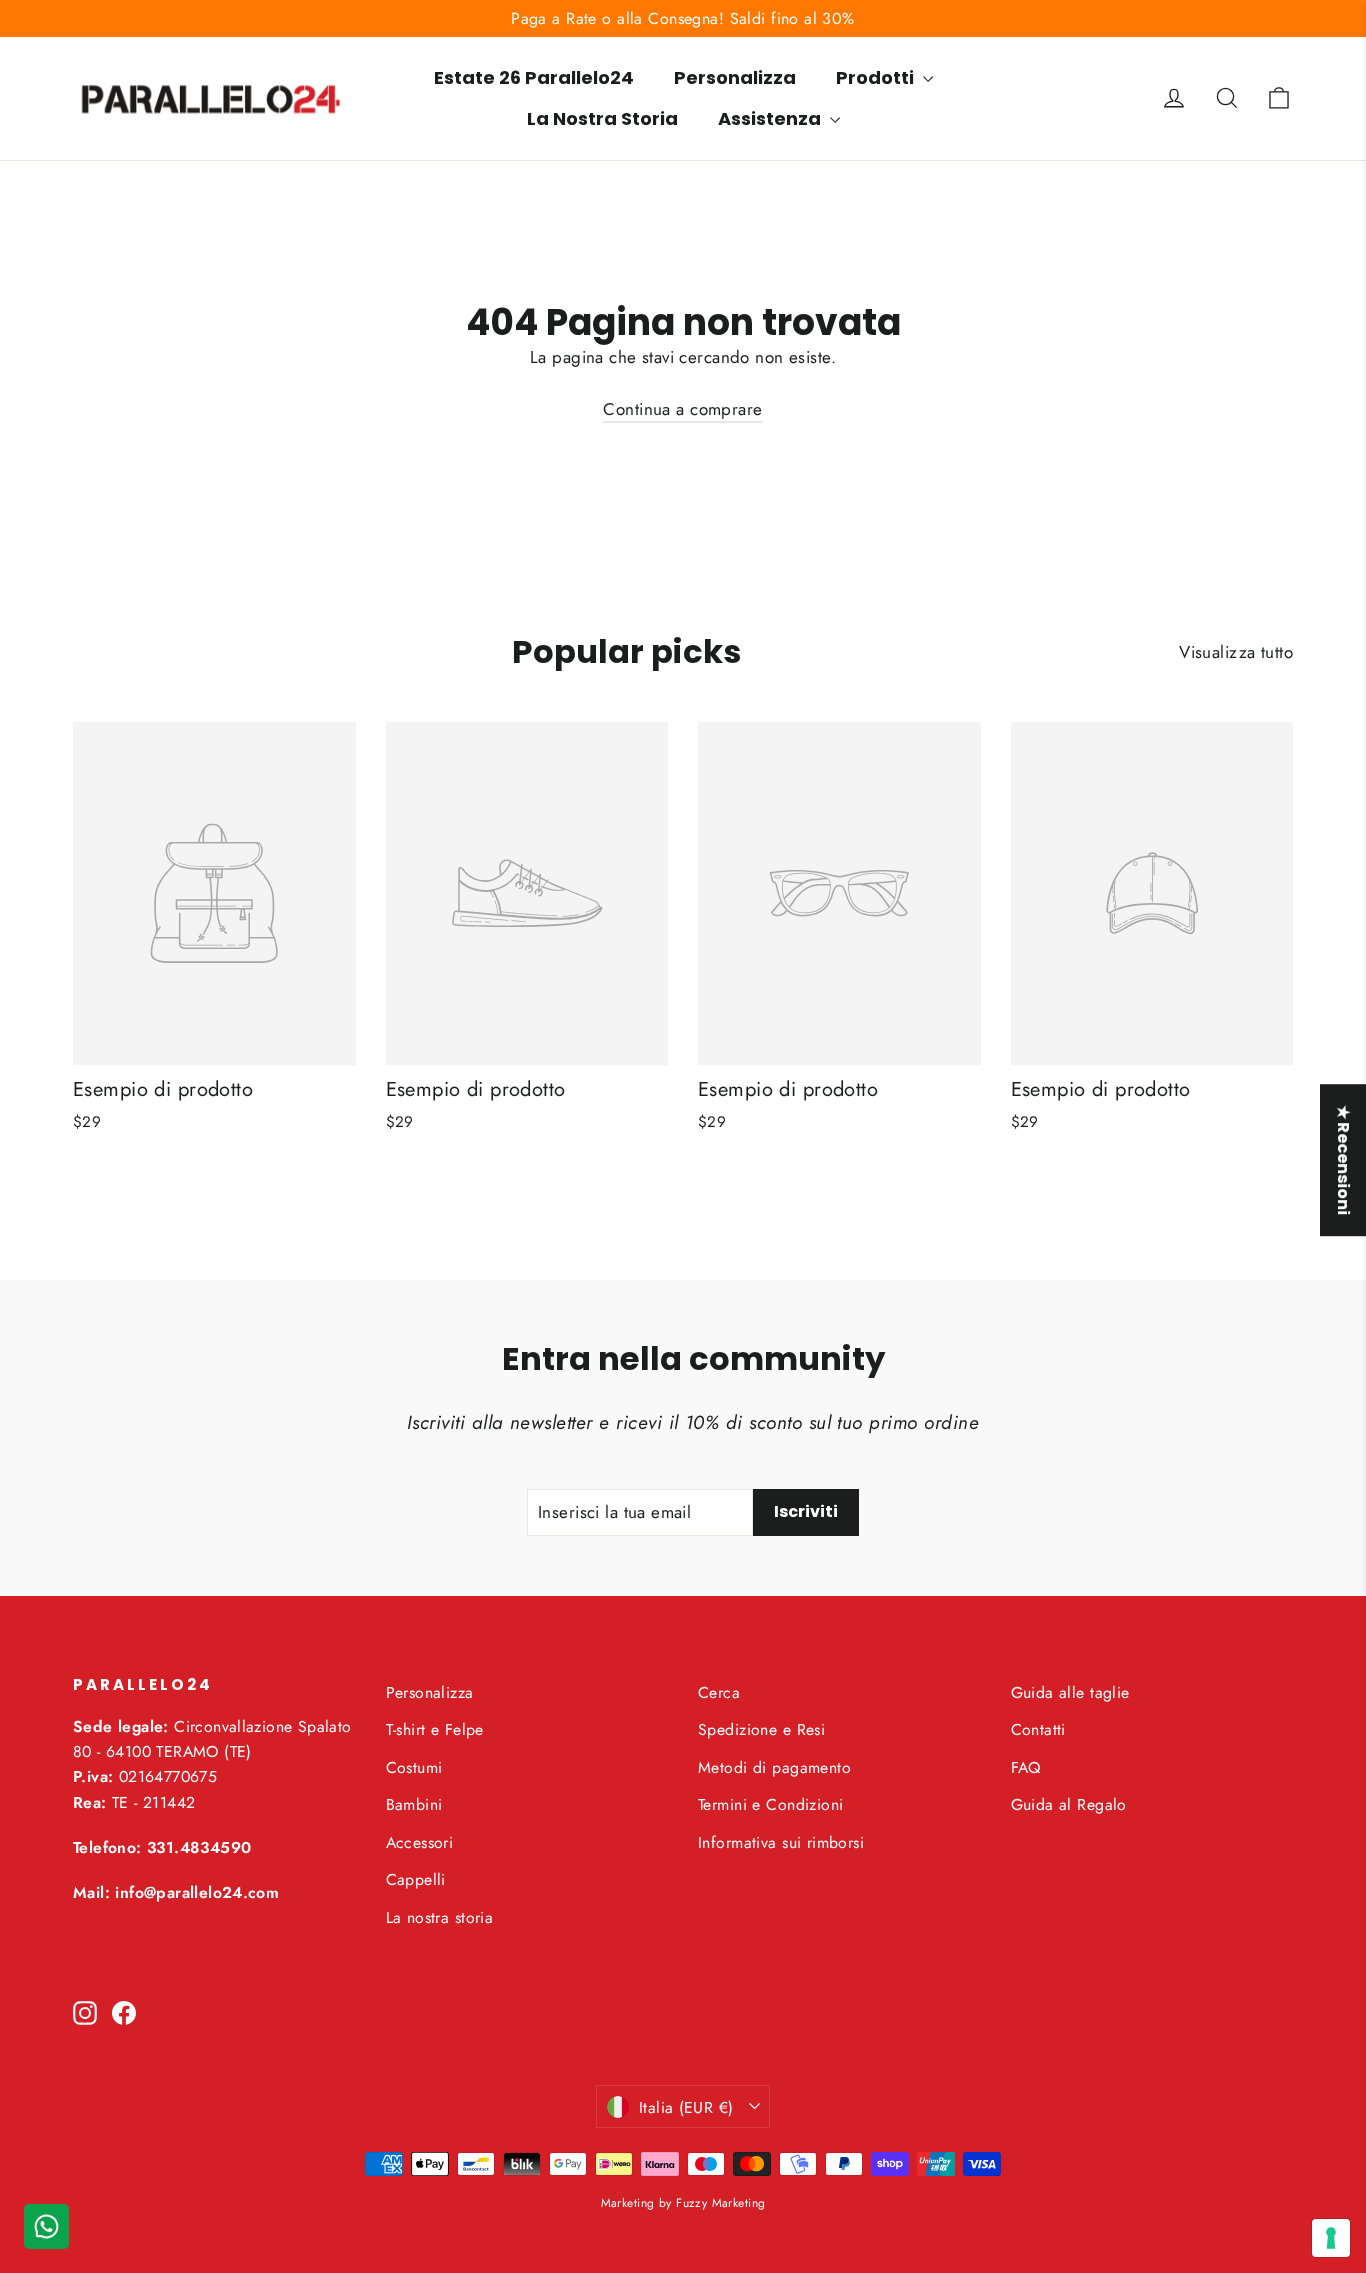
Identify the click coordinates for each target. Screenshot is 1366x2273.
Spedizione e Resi (761, 1729)
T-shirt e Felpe (435, 1729)
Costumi (414, 1767)
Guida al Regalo (1069, 1804)
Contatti (1038, 1729)
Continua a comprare (682, 409)
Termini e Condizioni (771, 1804)
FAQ (1026, 1767)
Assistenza (771, 118)
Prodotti (877, 77)
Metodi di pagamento (774, 1767)
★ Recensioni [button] (1343, 1160)
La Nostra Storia (602, 118)
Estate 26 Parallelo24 (534, 77)
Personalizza (735, 77)
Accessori (420, 1842)
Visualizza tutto (1236, 652)
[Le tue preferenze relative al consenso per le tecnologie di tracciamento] (1331, 2238)
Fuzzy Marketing (720, 2203)
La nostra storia (440, 1917)
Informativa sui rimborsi (781, 1842)
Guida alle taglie (1070, 1692)
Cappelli (416, 1879)
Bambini (414, 1804)
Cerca (719, 1692)
